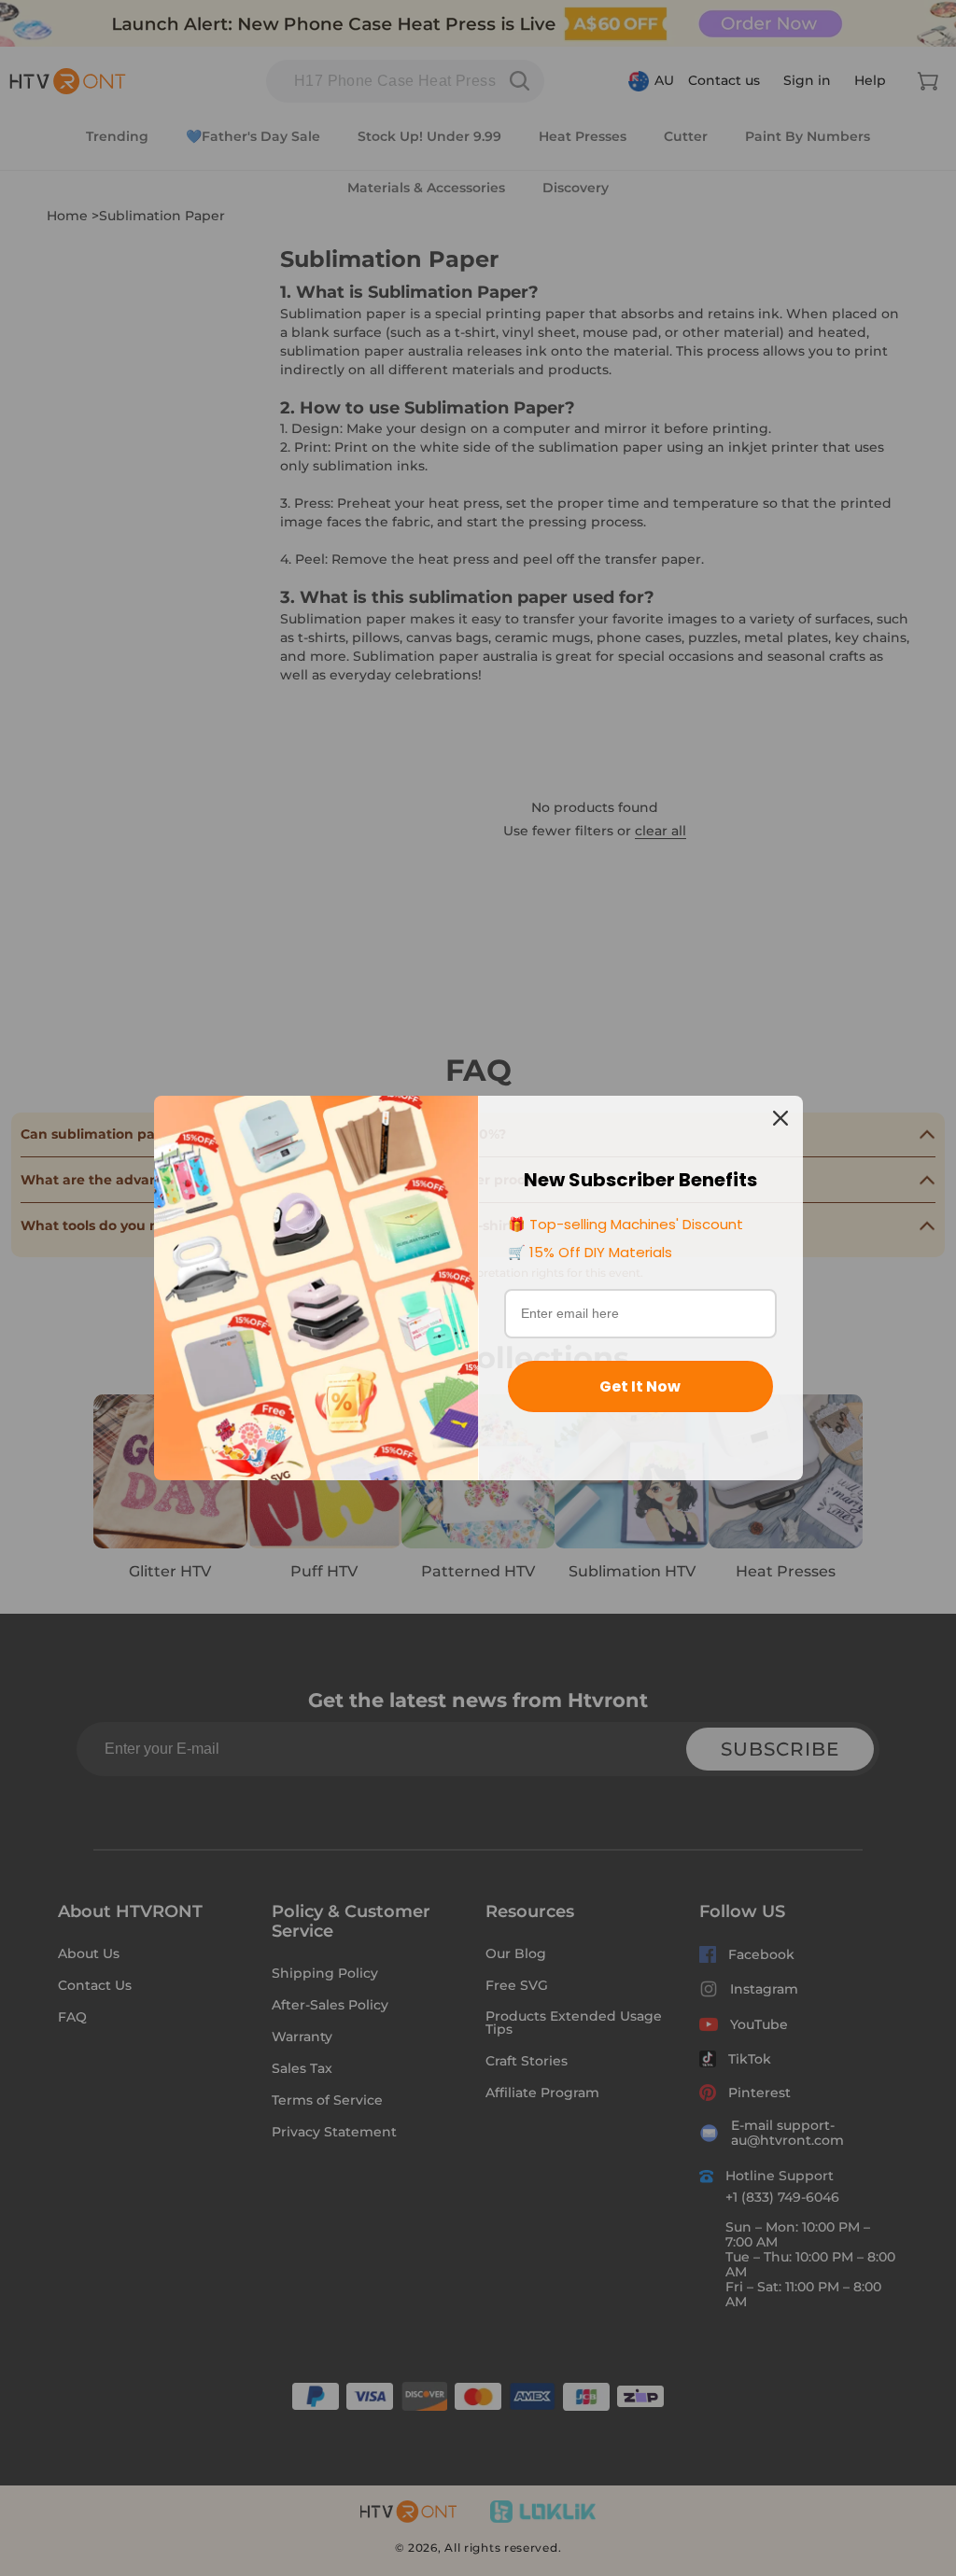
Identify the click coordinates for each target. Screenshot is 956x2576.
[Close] (780, 1118)
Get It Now (640, 1386)
